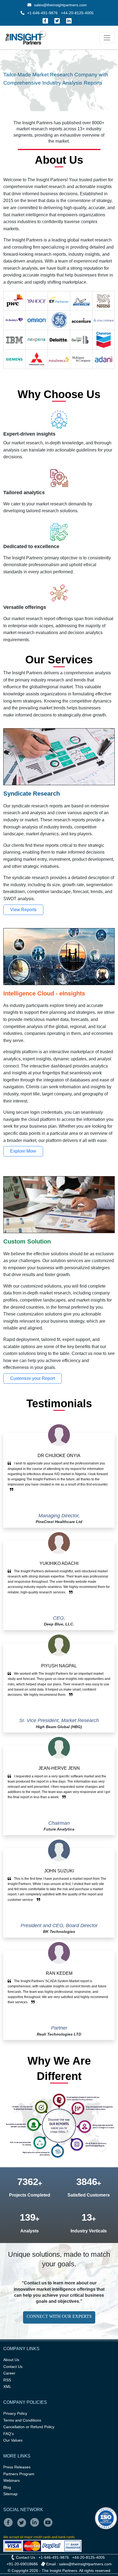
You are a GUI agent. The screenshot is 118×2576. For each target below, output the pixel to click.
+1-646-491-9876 (42, 13)
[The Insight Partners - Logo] (26, 38)
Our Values (13, 2440)
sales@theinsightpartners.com (60, 5)
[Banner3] (64, 89)
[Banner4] (74, 89)
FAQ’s (9, 2434)
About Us (11, 2360)
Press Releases (17, 2467)
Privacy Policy (15, 2413)
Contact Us (13, 2367)
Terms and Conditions (22, 2420)
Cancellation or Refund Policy (29, 2427)
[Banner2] (54, 89)
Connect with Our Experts (59, 2316)
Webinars (12, 2480)
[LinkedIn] (69, 21)
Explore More (23, 1151)
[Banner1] (44, 89)
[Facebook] (45, 21)
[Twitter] (57, 21)
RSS (7, 2380)
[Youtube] (49, 2526)
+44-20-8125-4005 (77, 13)
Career (9, 2373)
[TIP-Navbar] (107, 38)
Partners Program (19, 2474)
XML (7, 2387)
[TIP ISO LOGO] (59, 2518)
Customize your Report (33, 1378)
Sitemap (10, 2494)
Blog (7, 2487)
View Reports (23, 910)
